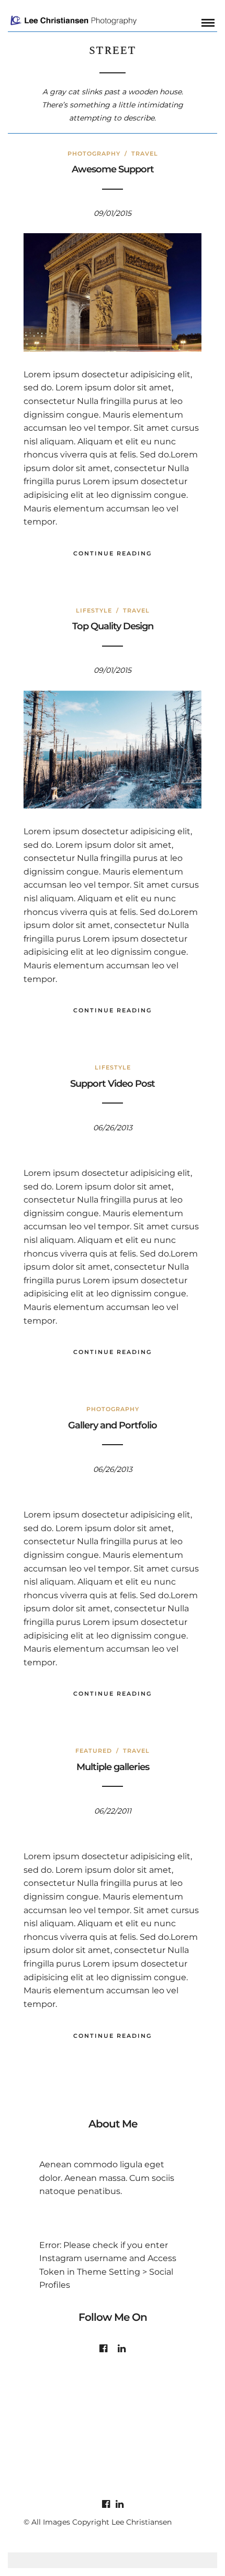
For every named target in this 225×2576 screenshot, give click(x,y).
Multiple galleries (113, 1767)
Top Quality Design (113, 626)
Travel (145, 154)
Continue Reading (113, 553)
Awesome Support (113, 169)
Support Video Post (113, 1084)
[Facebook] (103, 2349)
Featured (94, 1751)
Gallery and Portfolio (113, 1425)
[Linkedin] (122, 2349)
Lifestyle (94, 610)
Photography (94, 154)
